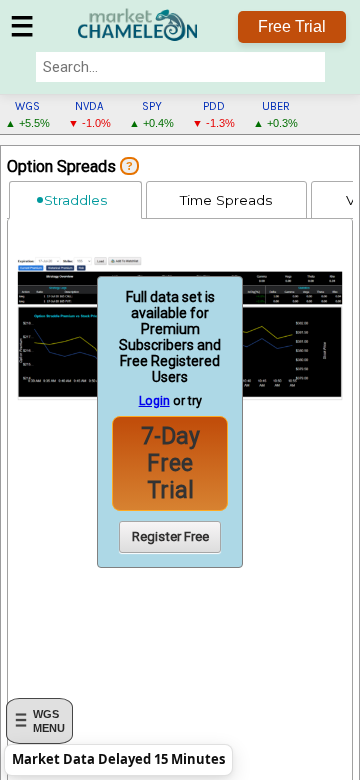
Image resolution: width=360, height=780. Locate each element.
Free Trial (292, 26)
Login (154, 400)
